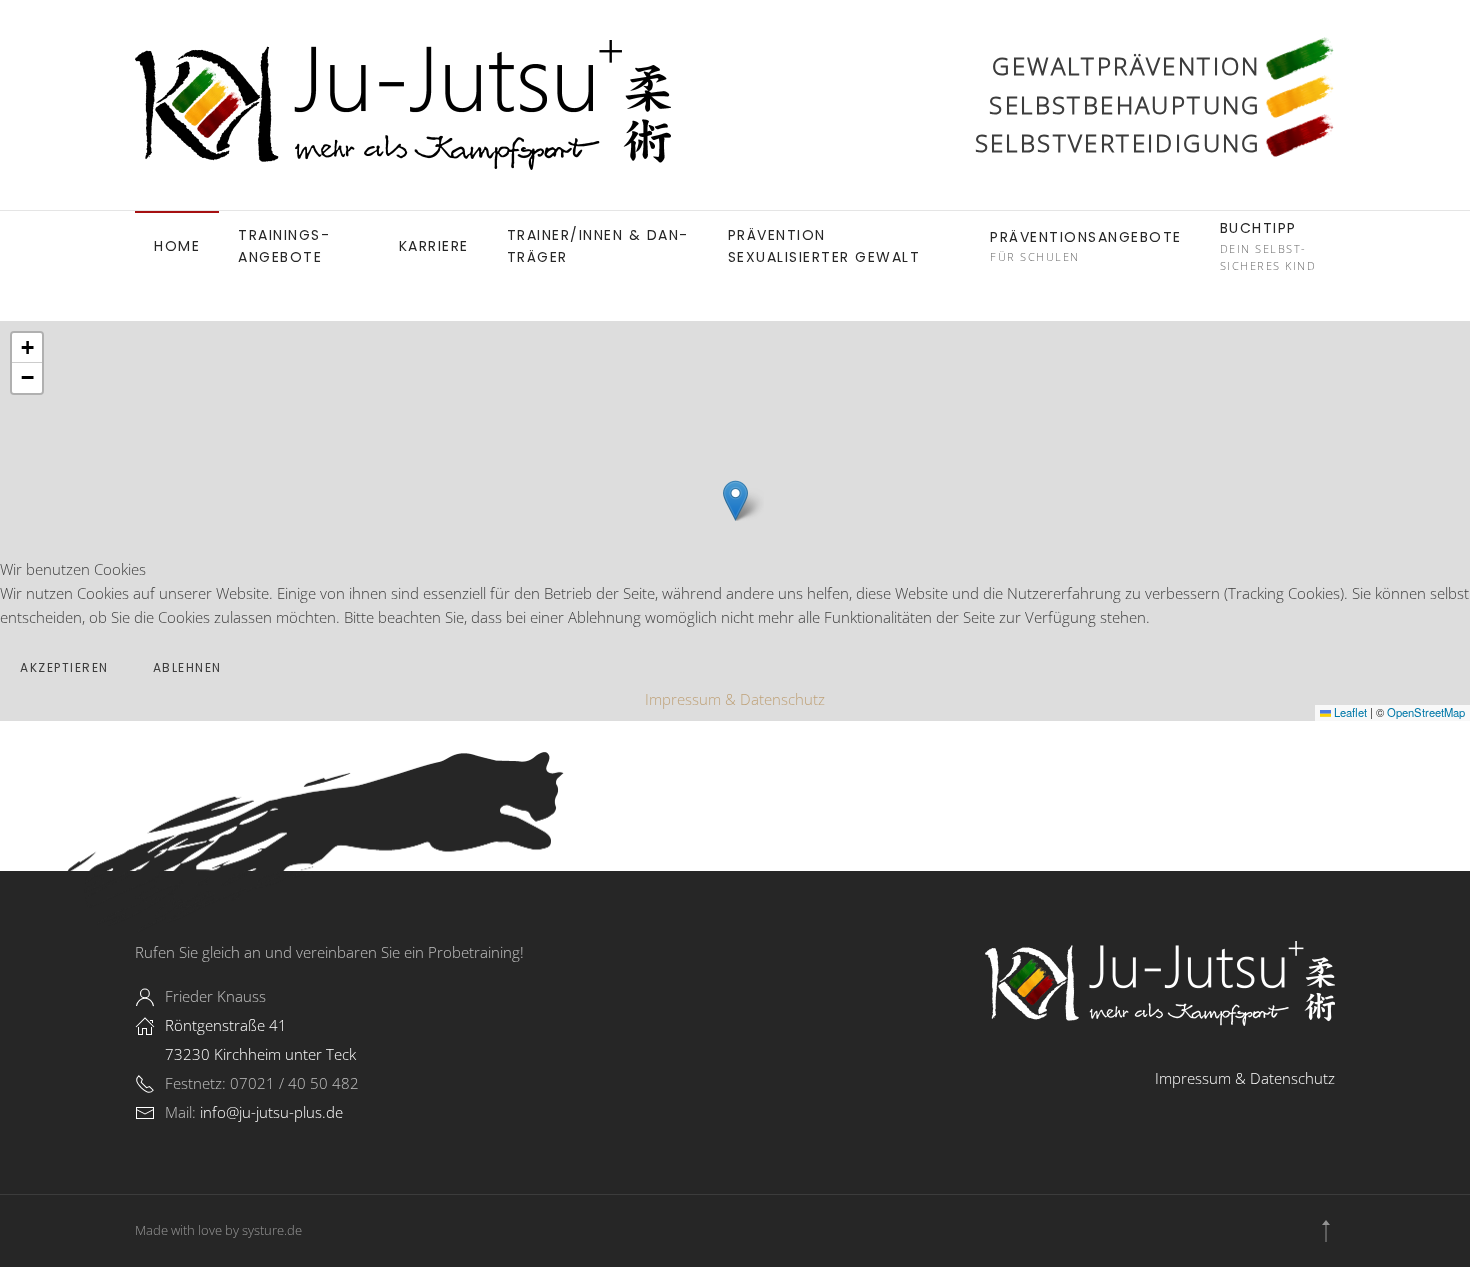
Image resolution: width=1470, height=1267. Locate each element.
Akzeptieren (64, 667)
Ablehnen (187, 667)
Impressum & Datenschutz (735, 699)
